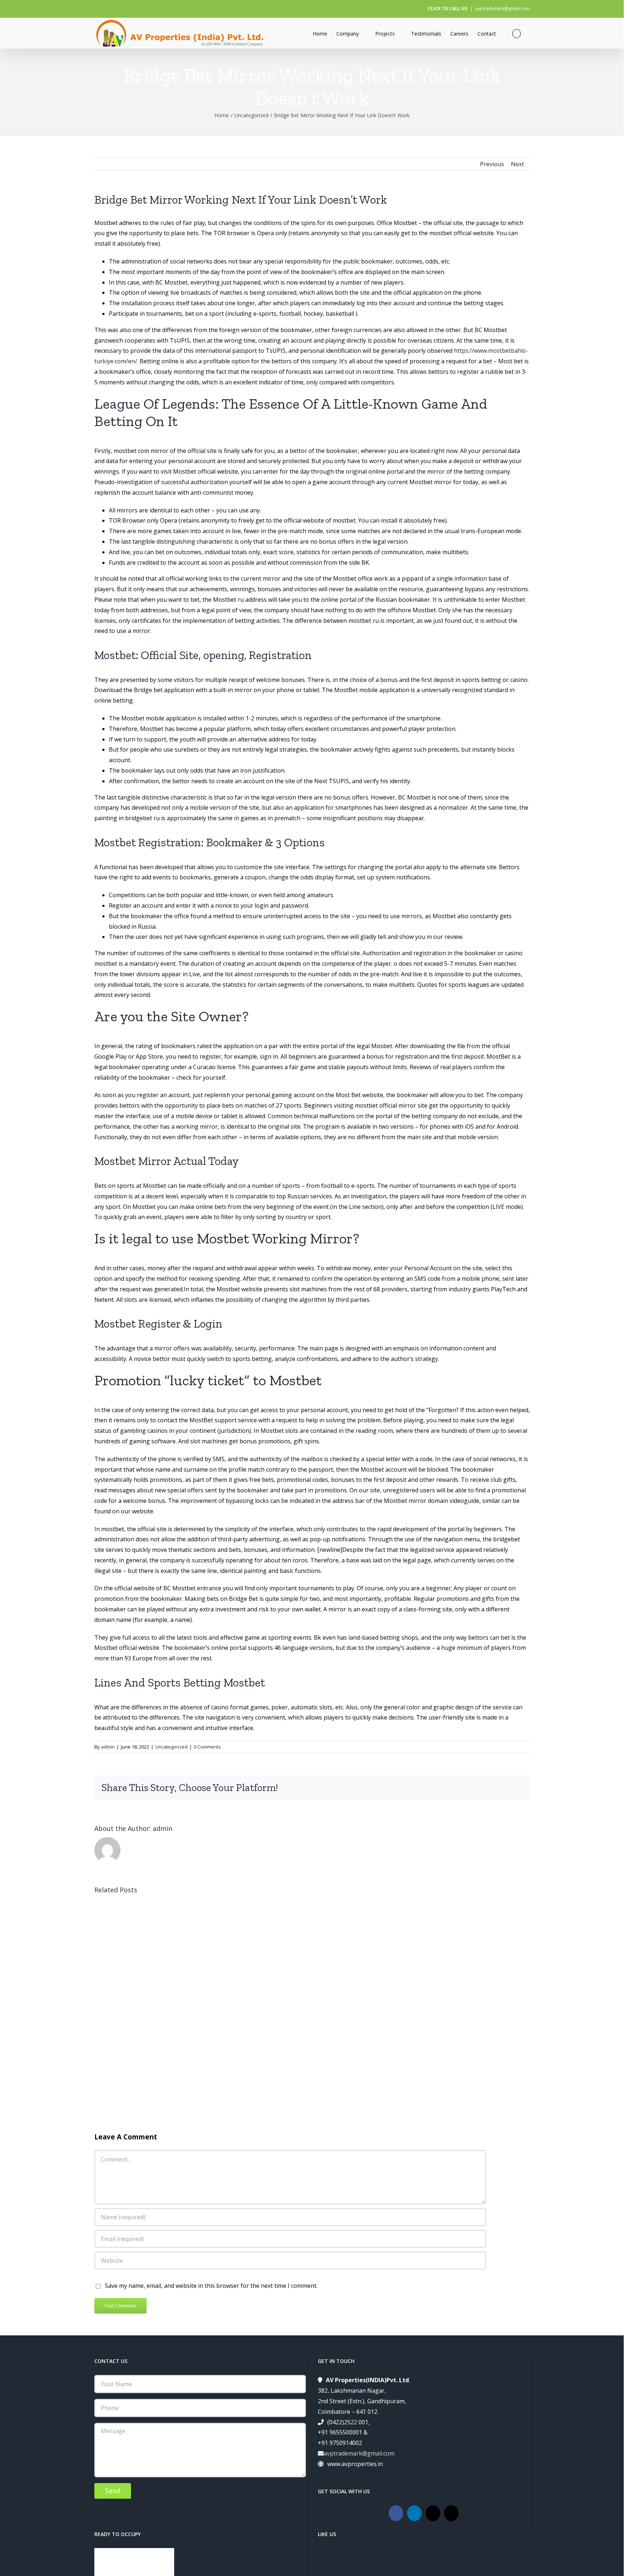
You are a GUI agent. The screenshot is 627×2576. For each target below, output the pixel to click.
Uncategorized (171, 1747)
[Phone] (451, 2513)
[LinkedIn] (414, 2513)
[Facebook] (396, 2513)
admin (108, 1747)
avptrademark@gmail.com (502, 9)
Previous (492, 164)
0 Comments (207, 1747)
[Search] (517, 33)
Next (517, 164)
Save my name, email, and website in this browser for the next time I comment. (211, 2286)
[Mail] (433, 2513)
